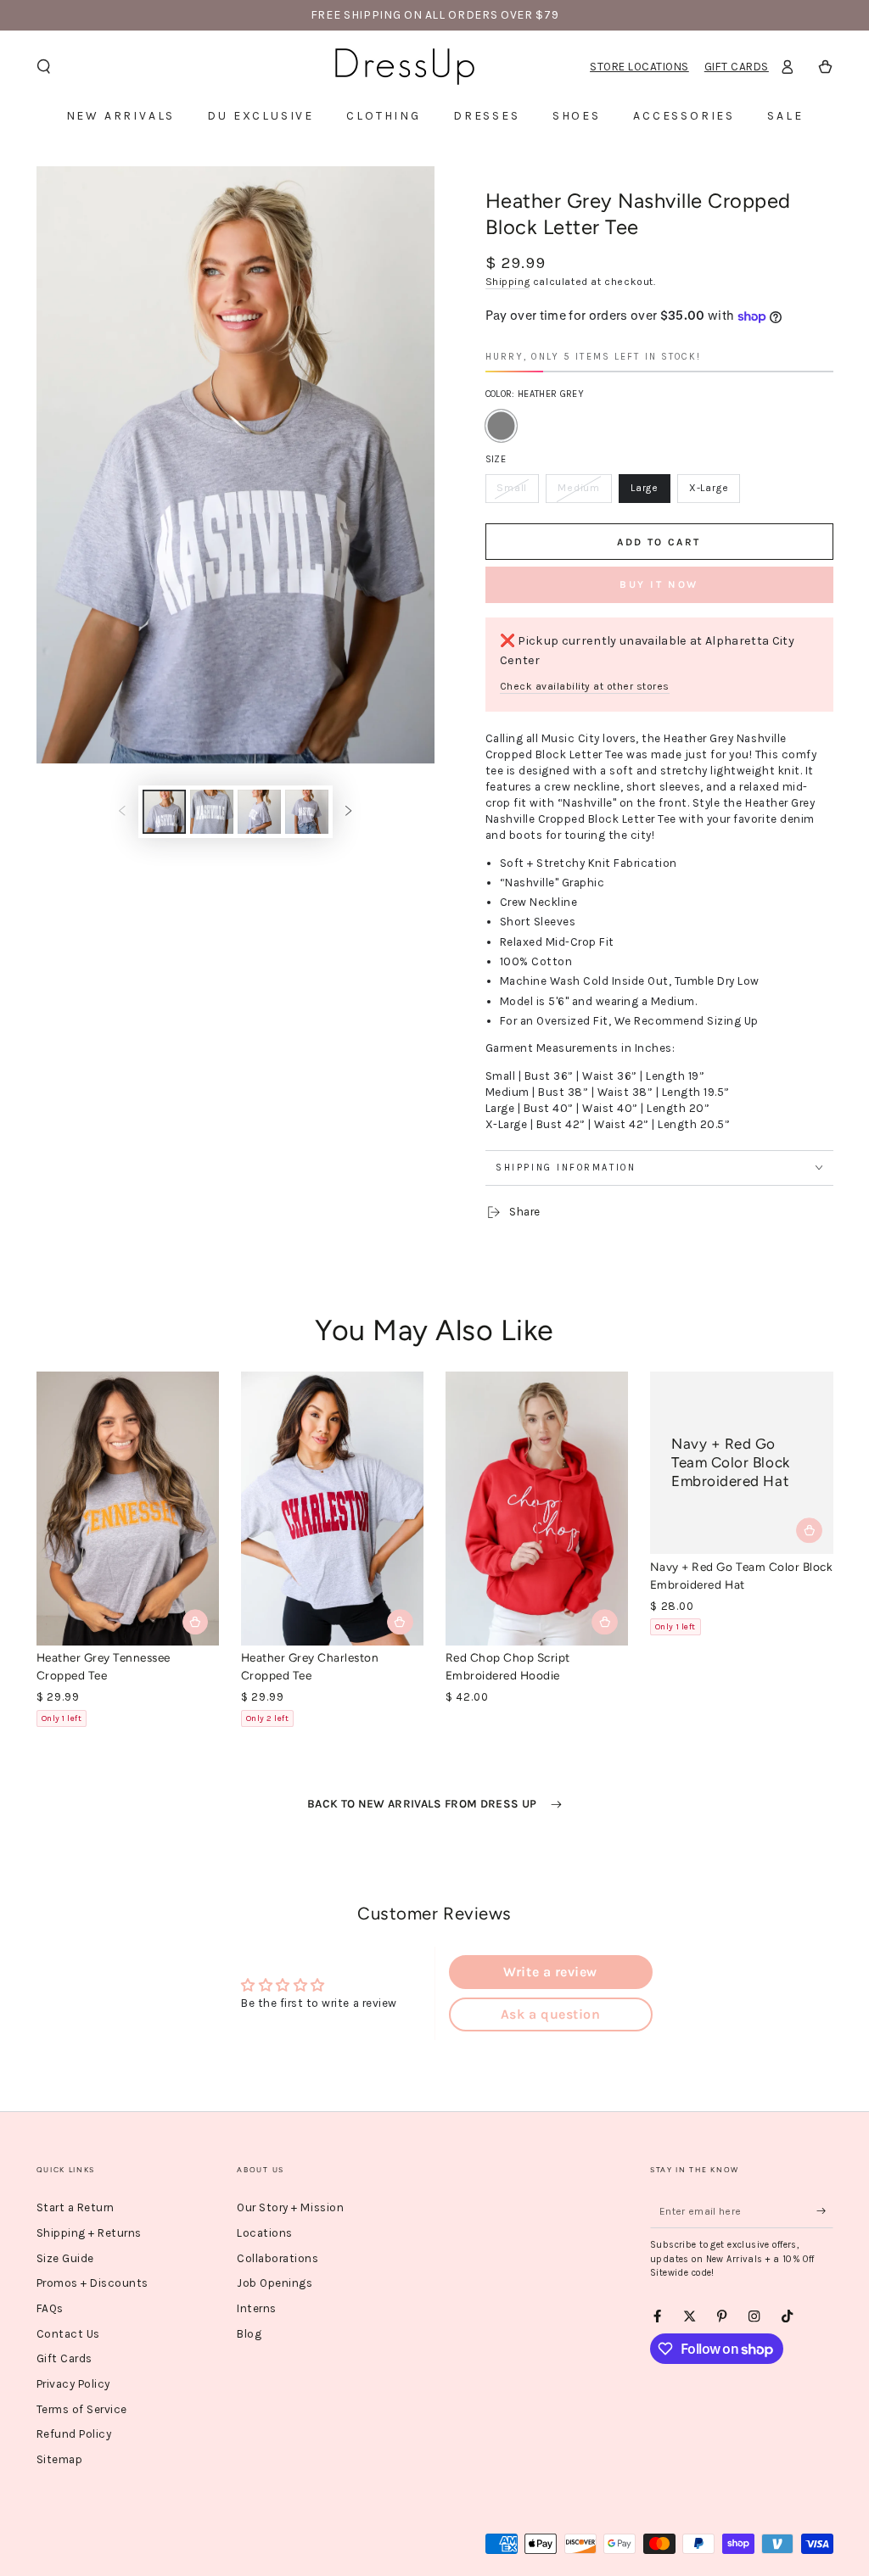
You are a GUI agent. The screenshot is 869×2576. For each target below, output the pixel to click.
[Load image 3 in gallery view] (259, 812)
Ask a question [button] (550, 2014)
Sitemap (60, 2459)
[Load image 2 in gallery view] (212, 812)
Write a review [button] (550, 1972)
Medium (584, 492)
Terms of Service (82, 2409)
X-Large (714, 492)
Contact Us (68, 2334)
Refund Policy (74, 2434)
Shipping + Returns (89, 2233)
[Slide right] (348, 812)
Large (650, 492)
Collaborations (278, 2258)
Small (517, 492)
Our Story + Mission (290, 2207)
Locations (265, 2233)
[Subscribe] (825, 2211)
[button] (44, 67)
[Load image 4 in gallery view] (307, 812)
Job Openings (275, 2283)
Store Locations (639, 67)
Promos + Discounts (93, 2283)
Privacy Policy (73, 2384)
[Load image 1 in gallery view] (164, 812)
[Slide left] (122, 812)
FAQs (50, 2308)
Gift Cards (737, 67)
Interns (257, 2308)
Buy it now (659, 584)
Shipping (508, 282)
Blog (249, 2334)
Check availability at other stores (585, 686)
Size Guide (65, 2258)
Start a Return (76, 2207)
